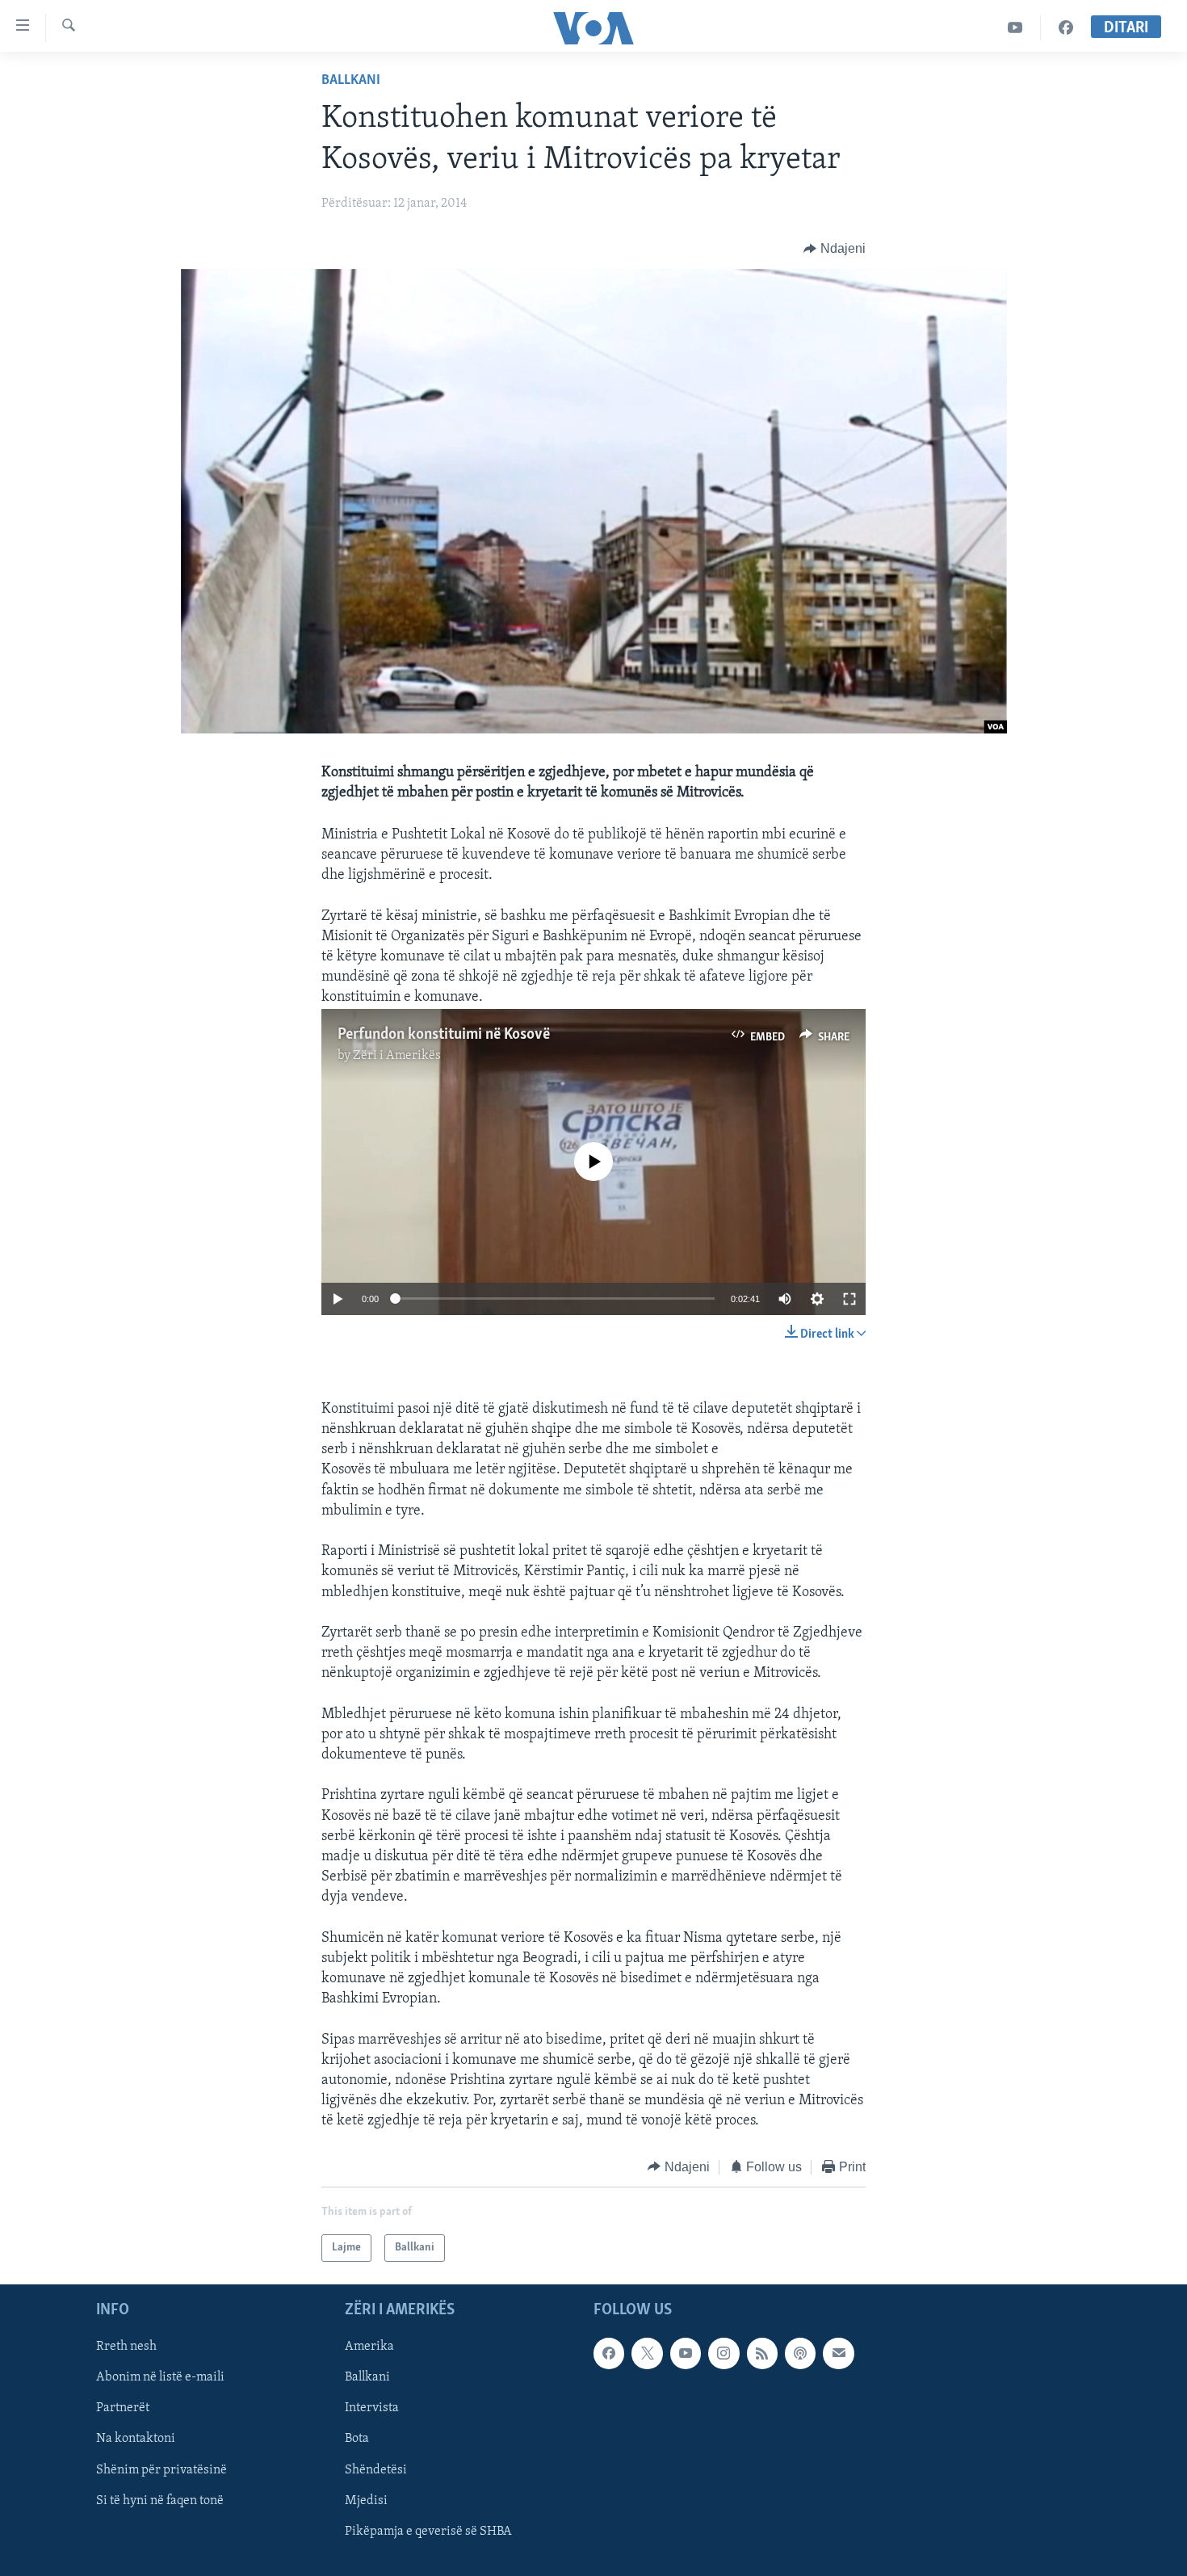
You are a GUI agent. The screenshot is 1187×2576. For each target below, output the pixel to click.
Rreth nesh (126, 2347)
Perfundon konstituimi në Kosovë (444, 1035)
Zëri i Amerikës (397, 1056)
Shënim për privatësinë (161, 2470)
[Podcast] (800, 2353)
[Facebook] (1066, 28)
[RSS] (762, 2353)
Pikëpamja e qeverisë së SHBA (428, 2532)
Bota (357, 2439)
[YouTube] (1015, 28)
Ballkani (351, 81)
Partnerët (123, 2409)
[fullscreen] (849, 1299)
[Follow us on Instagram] (724, 2353)
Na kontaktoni (136, 2439)
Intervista (372, 2409)
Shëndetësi (376, 2470)
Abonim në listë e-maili (160, 2378)
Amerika (369, 2347)
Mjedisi (366, 2501)
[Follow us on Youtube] (686, 2353)
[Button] (835, 249)
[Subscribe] (838, 2353)
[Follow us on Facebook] (609, 2353)
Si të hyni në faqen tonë (160, 2501)
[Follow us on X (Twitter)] (647, 2353)
